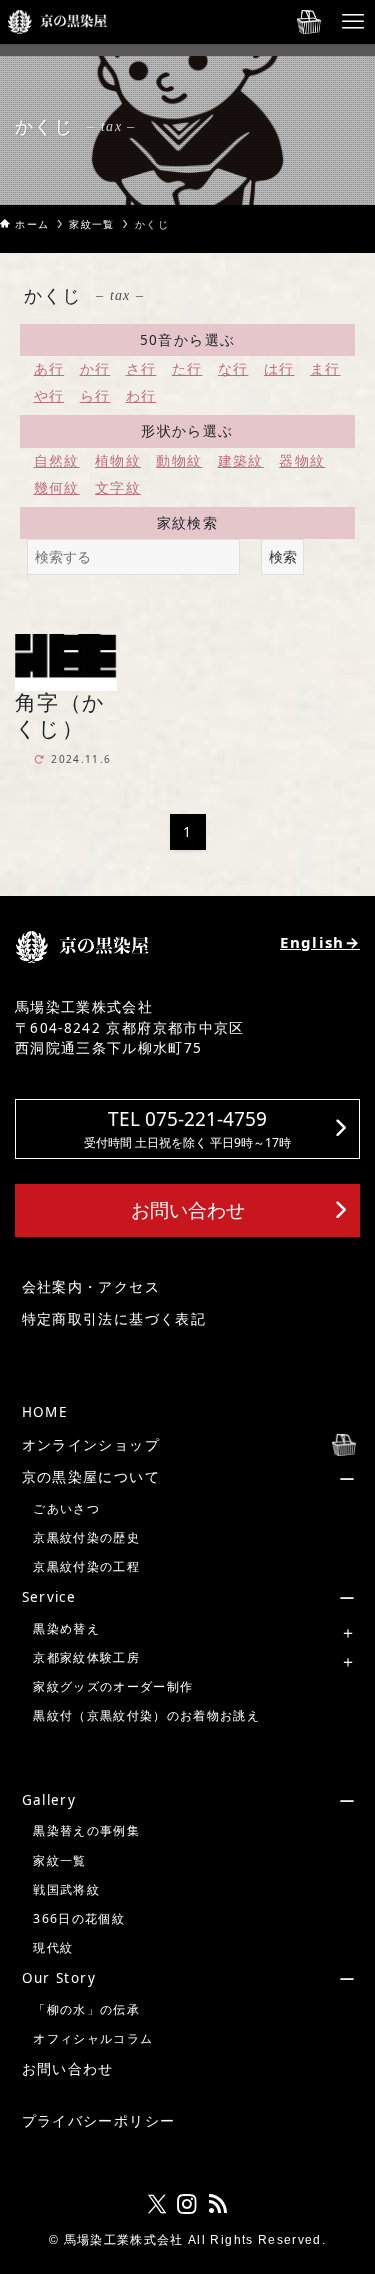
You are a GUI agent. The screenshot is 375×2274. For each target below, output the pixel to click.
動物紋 (179, 461)
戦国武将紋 (66, 1889)
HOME (45, 1412)
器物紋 (302, 461)
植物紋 (118, 461)
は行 (279, 369)
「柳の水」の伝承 (86, 2009)
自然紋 (57, 461)
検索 (283, 557)
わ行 (141, 396)
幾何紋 (57, 488)
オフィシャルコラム (93, 2038)
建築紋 (241, 461)
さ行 (141, 369)
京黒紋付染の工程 (86, 1566)
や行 (49, 396)
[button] (187, 1129)
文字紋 (118, 488)
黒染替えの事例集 (86, 1830)
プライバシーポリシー (99, 2121)
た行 (187, 369)
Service (49, 1597)
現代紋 (53, 1947)
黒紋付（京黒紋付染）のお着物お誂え (146, 1715)
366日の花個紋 (79, 1918)
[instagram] (187, 2204)
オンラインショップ (91, 1445)
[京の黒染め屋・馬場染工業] (57, 22)
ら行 (95, 396)
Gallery (49, 1800)
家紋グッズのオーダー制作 (113, 1686)
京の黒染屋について (91, 1477)
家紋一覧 (59, 1860)
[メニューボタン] (353, 22)
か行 (95, 369)
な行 (233, 369)
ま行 (325, 369)
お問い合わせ (68, 2069)
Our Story (59, 1978)
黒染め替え (66, 1628)
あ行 (49, 369)
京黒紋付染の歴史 (86, 1537)
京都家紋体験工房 (86, 1657)
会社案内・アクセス (91, 1287)
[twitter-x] (157, 2204)
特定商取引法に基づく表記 (114, 1319)
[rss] (218, 2204)
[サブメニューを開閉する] (190, 1477)
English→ (320, 942)
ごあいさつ (66, 1508)
